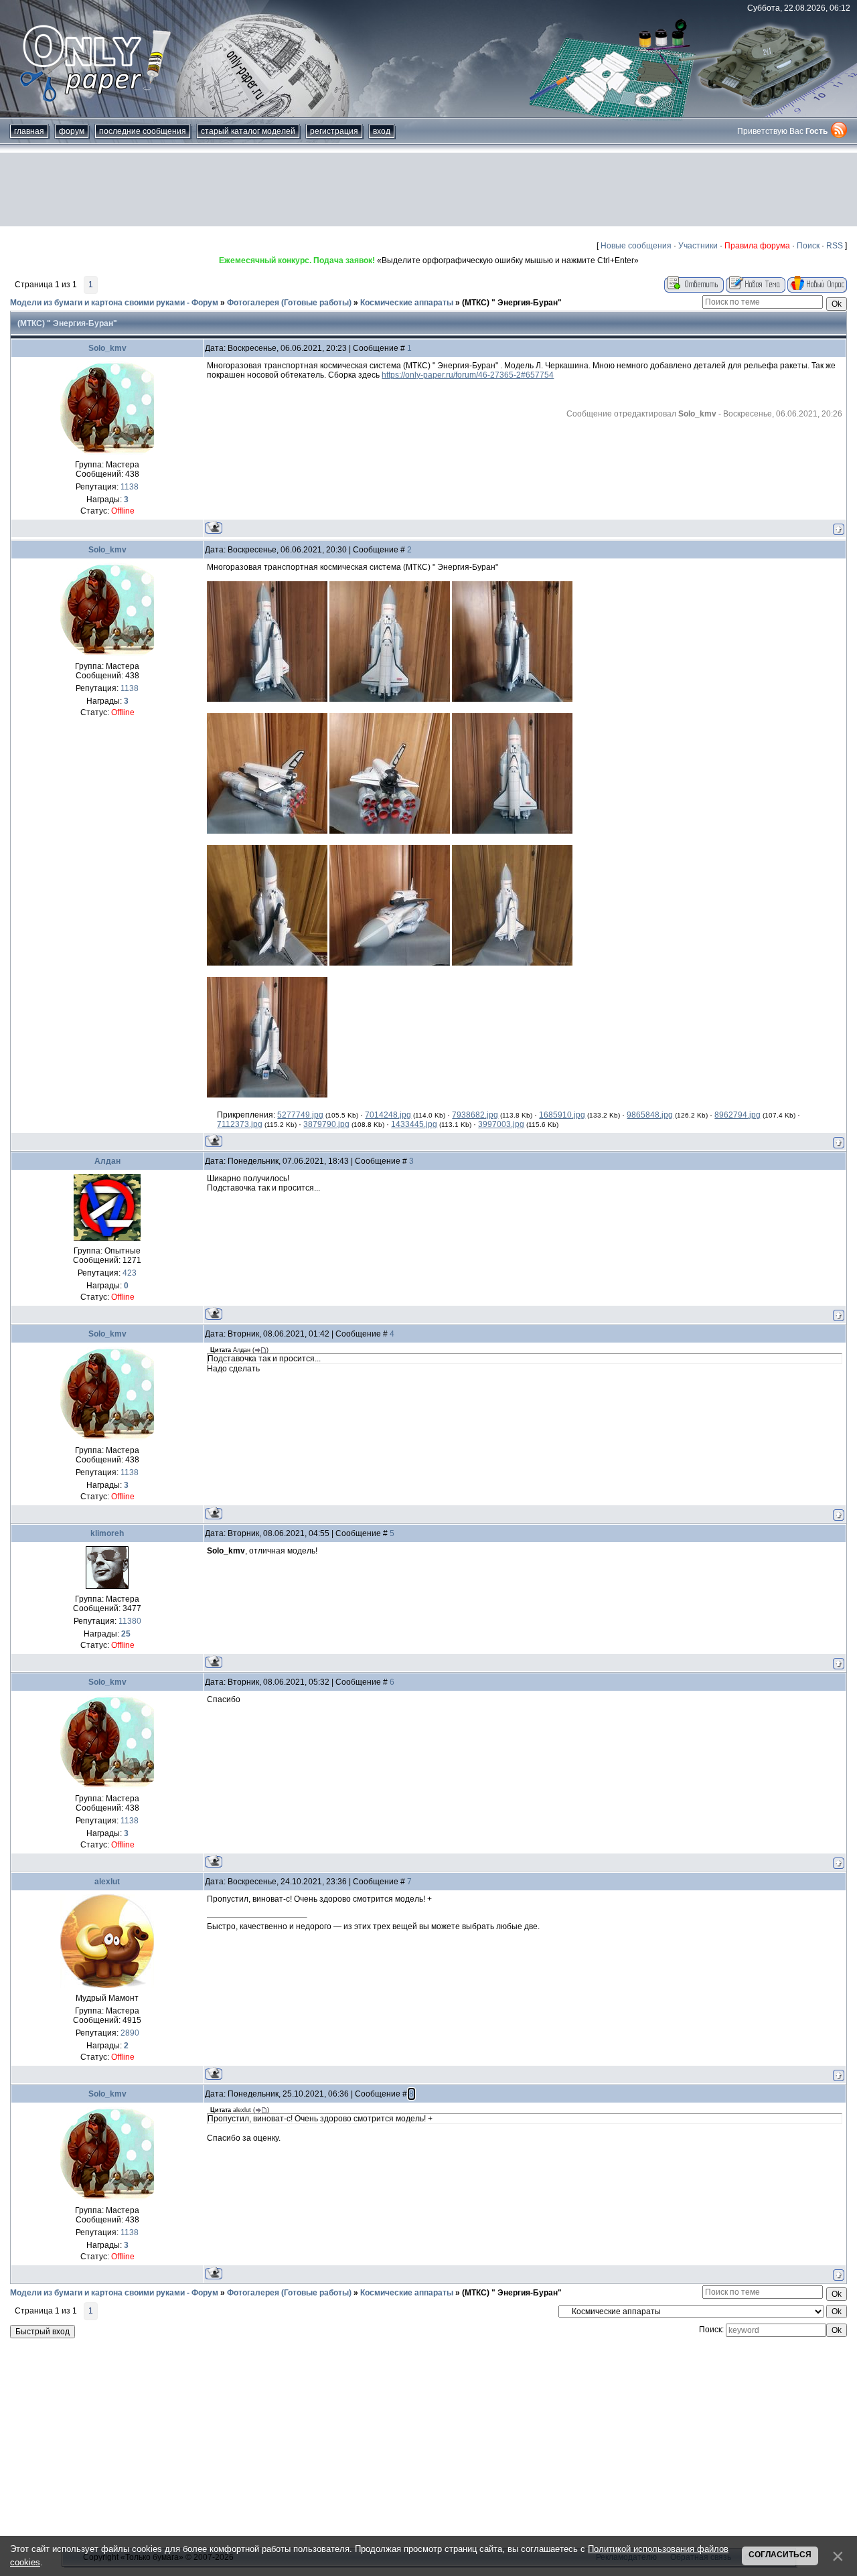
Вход (382, 131)
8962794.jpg (737, 1115)
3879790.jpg (326, 1124)
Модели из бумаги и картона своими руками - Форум (114, 303)
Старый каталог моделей (248, 131)
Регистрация (334, 131)
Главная (29, 131)
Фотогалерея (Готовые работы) (289, 303)
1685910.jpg (562, 1115)
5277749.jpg (300, 1115)
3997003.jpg (501, 1124)
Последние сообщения (143, 131)
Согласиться (780, 2555)
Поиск (808, 246)
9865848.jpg (650, 1115)
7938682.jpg (475, 1115)
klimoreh (107, 1533)
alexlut (107, 1882)
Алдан (107, 1161)
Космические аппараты (407, 303)
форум (72, 131)
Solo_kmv (107, 348)
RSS (835, 246)
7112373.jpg (240, 1124)
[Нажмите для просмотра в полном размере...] (267, 699)
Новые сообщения (636, 246)
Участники (698, 246)
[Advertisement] (428, 190)
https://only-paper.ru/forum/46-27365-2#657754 (468, 375)
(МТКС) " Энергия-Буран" (512, 303)
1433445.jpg (414, 1124)
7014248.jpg (388, 1115)
